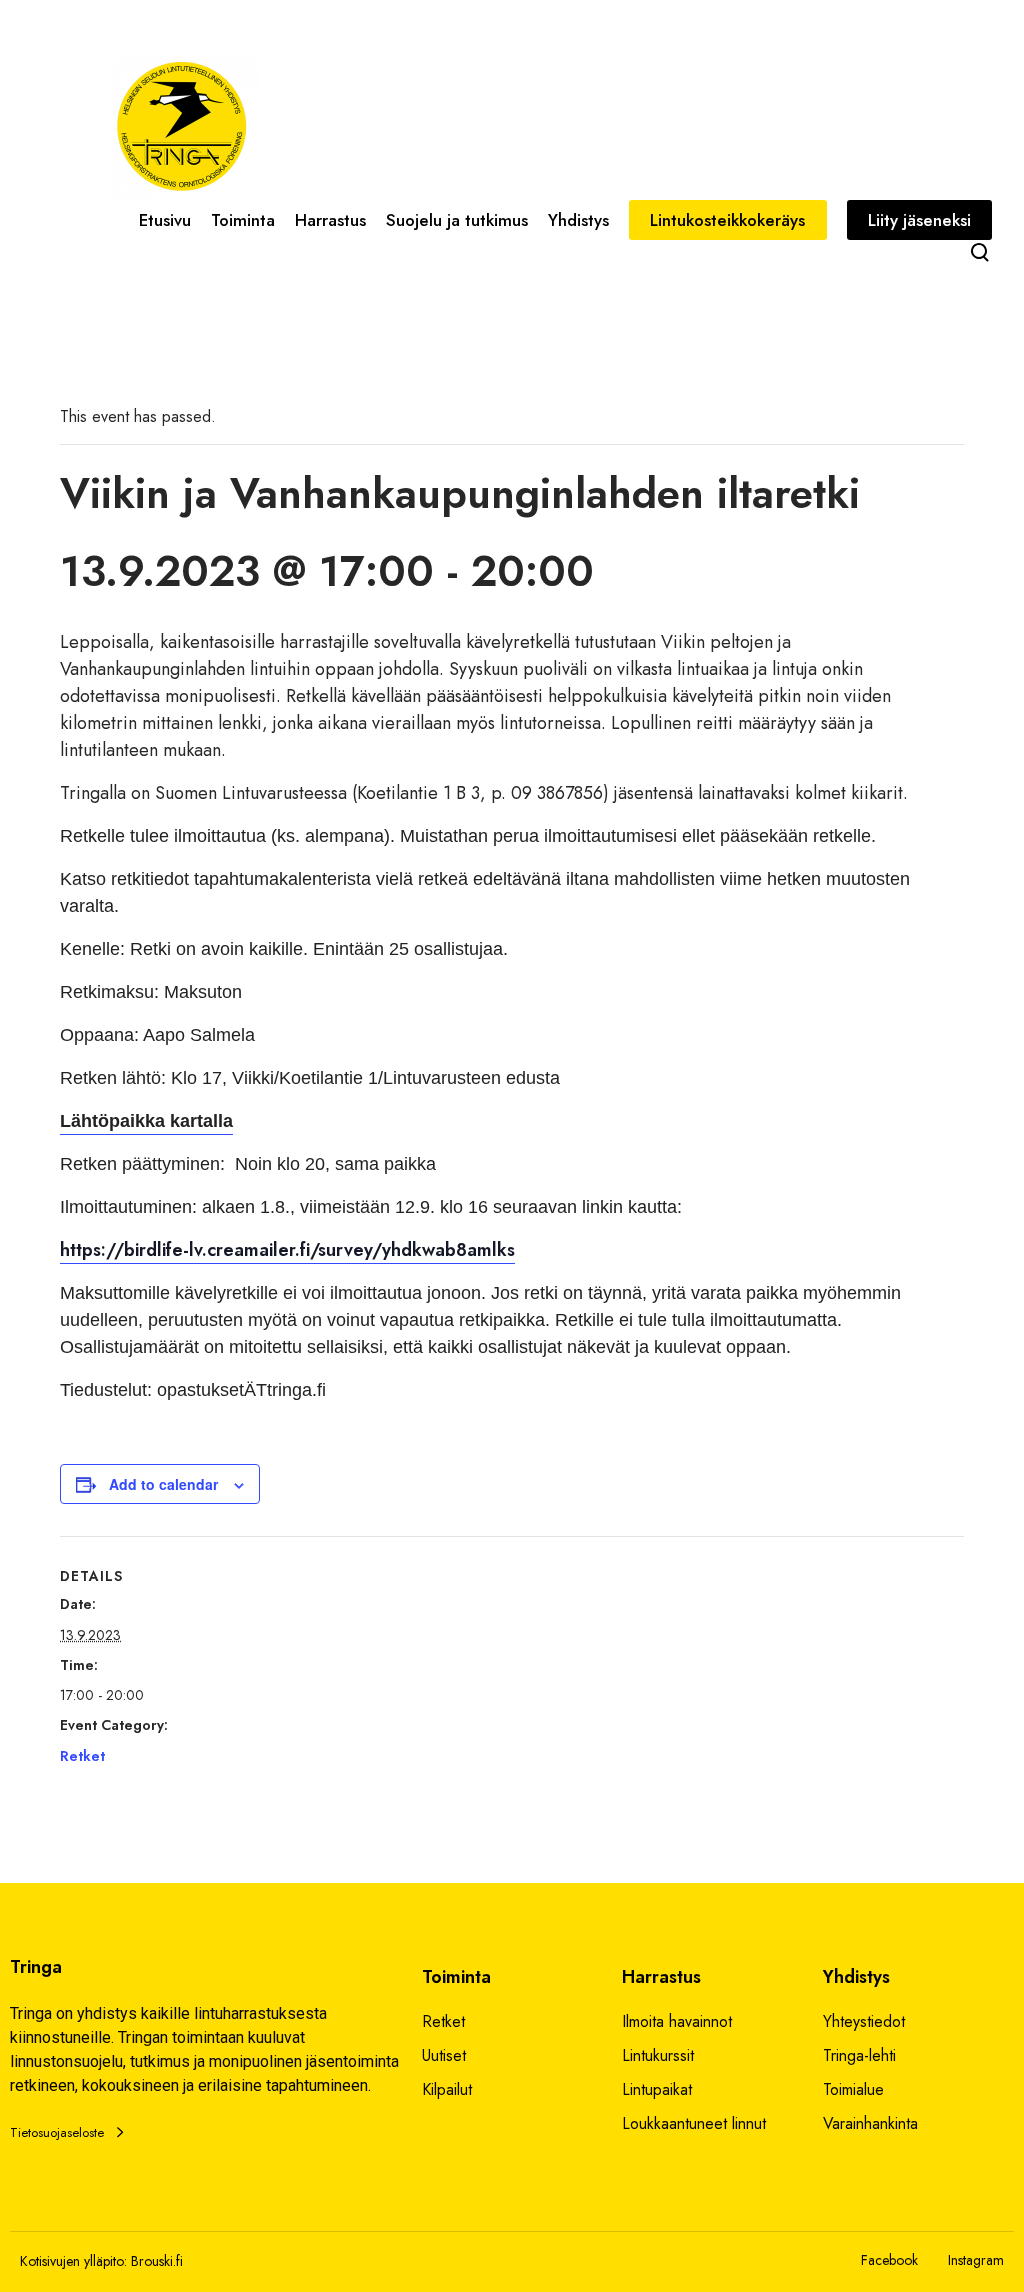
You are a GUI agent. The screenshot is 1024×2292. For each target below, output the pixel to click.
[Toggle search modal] (980, 252)
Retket (82, 1756)
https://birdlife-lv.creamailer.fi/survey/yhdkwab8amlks (287, 1250)
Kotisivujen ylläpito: (73, 2261)
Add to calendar (163, 1484)
